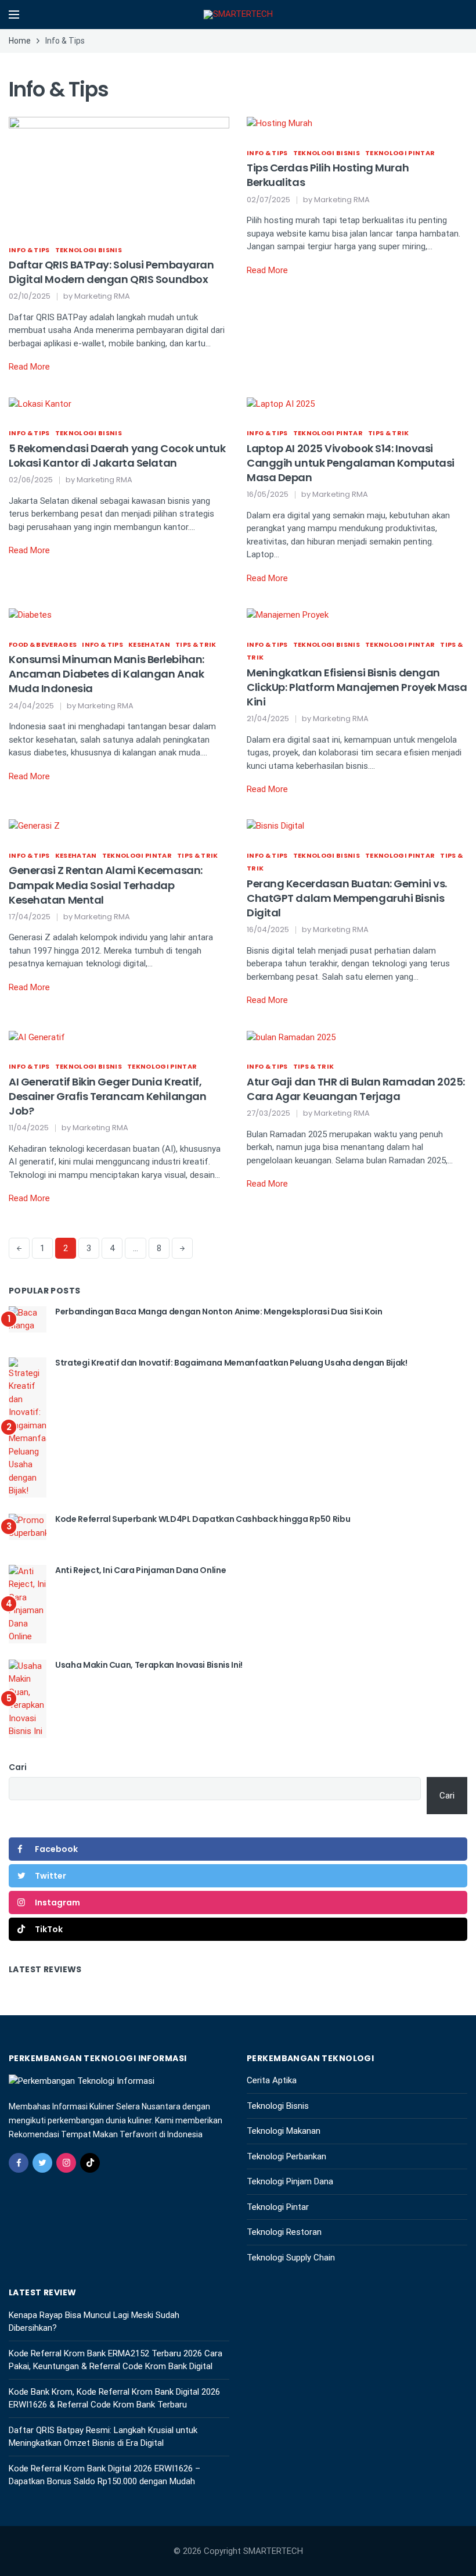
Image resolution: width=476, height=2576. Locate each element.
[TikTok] (90, 2163)
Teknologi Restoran (284, 2232)
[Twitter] (42, 2163)
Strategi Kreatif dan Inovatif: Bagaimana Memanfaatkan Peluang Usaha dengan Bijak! (231, 1363)
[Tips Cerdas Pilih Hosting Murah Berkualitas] (280, 123)
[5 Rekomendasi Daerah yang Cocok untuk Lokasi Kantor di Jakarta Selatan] (40, 403)
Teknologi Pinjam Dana (290, 2181)
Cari (18, 1767)
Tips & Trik (389, 433)
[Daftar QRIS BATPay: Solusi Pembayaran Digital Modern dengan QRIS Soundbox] (119, 171)
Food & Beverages (43, 644)
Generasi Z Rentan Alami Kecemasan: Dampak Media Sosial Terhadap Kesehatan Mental (106, 885)
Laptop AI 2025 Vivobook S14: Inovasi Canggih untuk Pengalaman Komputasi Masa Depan (351, 463)
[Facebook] (19, 2163)
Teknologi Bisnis (89, 250)
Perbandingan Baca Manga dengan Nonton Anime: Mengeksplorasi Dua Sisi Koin (219, 1312)
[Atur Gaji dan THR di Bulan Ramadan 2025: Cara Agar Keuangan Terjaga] (291, 1037)
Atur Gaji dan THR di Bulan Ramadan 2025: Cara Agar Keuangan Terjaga (356, 1089)
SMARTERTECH (273, 2551)
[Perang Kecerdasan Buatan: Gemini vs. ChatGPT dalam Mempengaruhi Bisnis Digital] (275, 826)
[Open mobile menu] (14, 15)
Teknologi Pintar (400, 153)
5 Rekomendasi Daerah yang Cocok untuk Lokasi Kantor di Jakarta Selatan (117, 456)
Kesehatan (149, 644)
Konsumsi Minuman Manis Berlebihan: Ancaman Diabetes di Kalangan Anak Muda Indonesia (107, 674)
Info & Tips (29, 250)
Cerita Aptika (272, 2080)
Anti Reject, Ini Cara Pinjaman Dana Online (140, 1570)
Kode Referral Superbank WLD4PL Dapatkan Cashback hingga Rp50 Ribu (203, 1519)
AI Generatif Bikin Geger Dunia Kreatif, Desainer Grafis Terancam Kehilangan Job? (107, 1096)
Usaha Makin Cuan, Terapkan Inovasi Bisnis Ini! (149, 1665)
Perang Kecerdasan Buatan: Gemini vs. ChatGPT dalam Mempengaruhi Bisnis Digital (347, 898)
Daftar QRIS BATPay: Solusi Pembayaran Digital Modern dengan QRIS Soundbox (111, 272)
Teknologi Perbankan (286, 2156)
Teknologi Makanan (284, 2131)
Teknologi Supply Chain (291, 2258)
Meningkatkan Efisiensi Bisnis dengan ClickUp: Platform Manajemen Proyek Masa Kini (357, 687)
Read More (29, 367)
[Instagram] (66, 2163)
